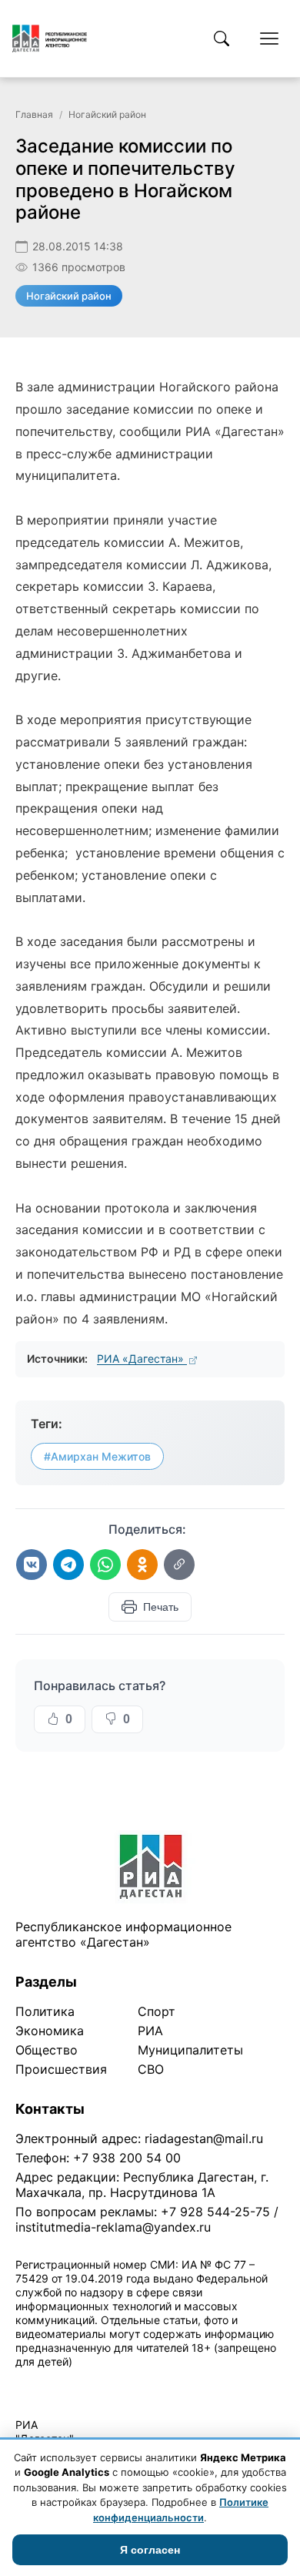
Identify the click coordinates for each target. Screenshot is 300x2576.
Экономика (50, 2031)
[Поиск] (222, 39)
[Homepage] (50, 39)
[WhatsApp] (105, 1565)
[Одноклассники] (142, 1565)
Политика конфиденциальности (86, 2381)
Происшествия (61, 2069)
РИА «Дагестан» (142, 1358)
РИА (150, 2031)
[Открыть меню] (269, 39)
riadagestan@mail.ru (204, 2138)
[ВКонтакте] (32, 1565)
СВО (151, 2069)
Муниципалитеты (190, 2050)
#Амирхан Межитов (97, 1456)
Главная (34, 114)
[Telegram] (68, 1565)
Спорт (157, 2011)
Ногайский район (107, 114)
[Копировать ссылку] (179, 1565)
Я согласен (150, 2550)
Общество (47, 2050)
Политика (45, 2011)
